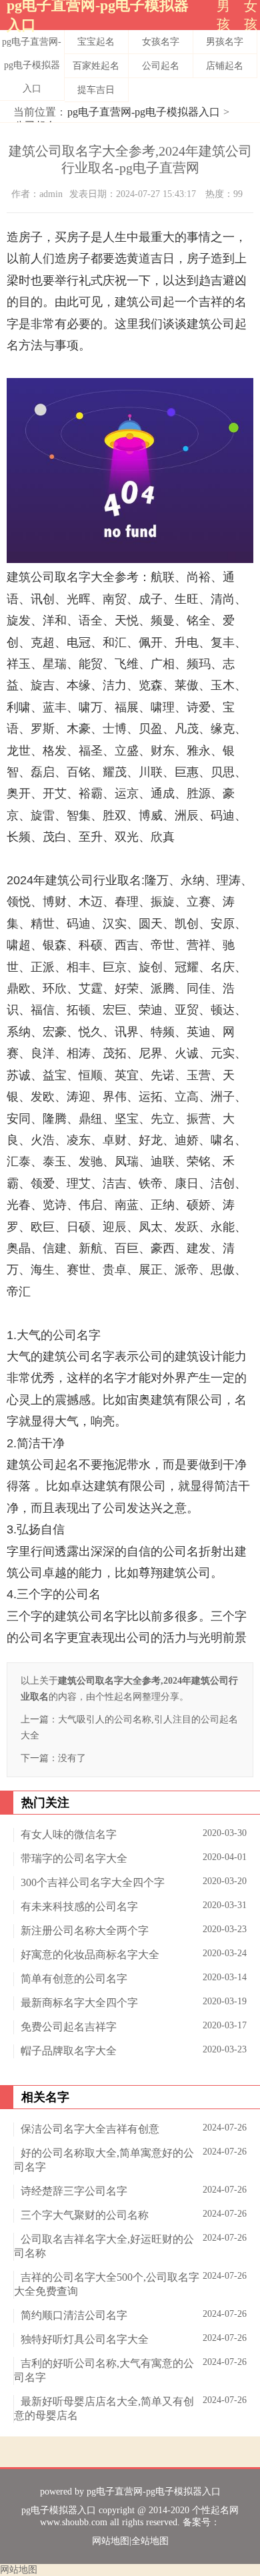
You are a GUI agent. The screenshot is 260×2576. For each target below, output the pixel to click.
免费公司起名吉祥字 (69, 2027)
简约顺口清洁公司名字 (74, 2315)
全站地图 (150, 2541)
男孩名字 (225, 42)
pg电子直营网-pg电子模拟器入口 (32, 65)
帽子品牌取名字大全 (69, 2051)
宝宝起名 (96, 42)
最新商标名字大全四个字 (79, 2003)
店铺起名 (225, 66)
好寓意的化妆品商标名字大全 (90, 1955)
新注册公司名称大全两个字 (85, 1930)
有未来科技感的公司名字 (79, 1906)
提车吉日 (96, 90)
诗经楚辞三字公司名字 (74, 2191)
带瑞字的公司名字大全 (74, 1858)
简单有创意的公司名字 (74, 1979)
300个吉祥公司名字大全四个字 (93, 1882)
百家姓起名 (96, 66)
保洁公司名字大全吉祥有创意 (90, 2129)
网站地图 (111, 2541)
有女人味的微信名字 (69, 1834)
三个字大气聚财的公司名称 (85, 2215)
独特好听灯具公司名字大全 (85, 2339)
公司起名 (161, 66)
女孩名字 (161, 42)
